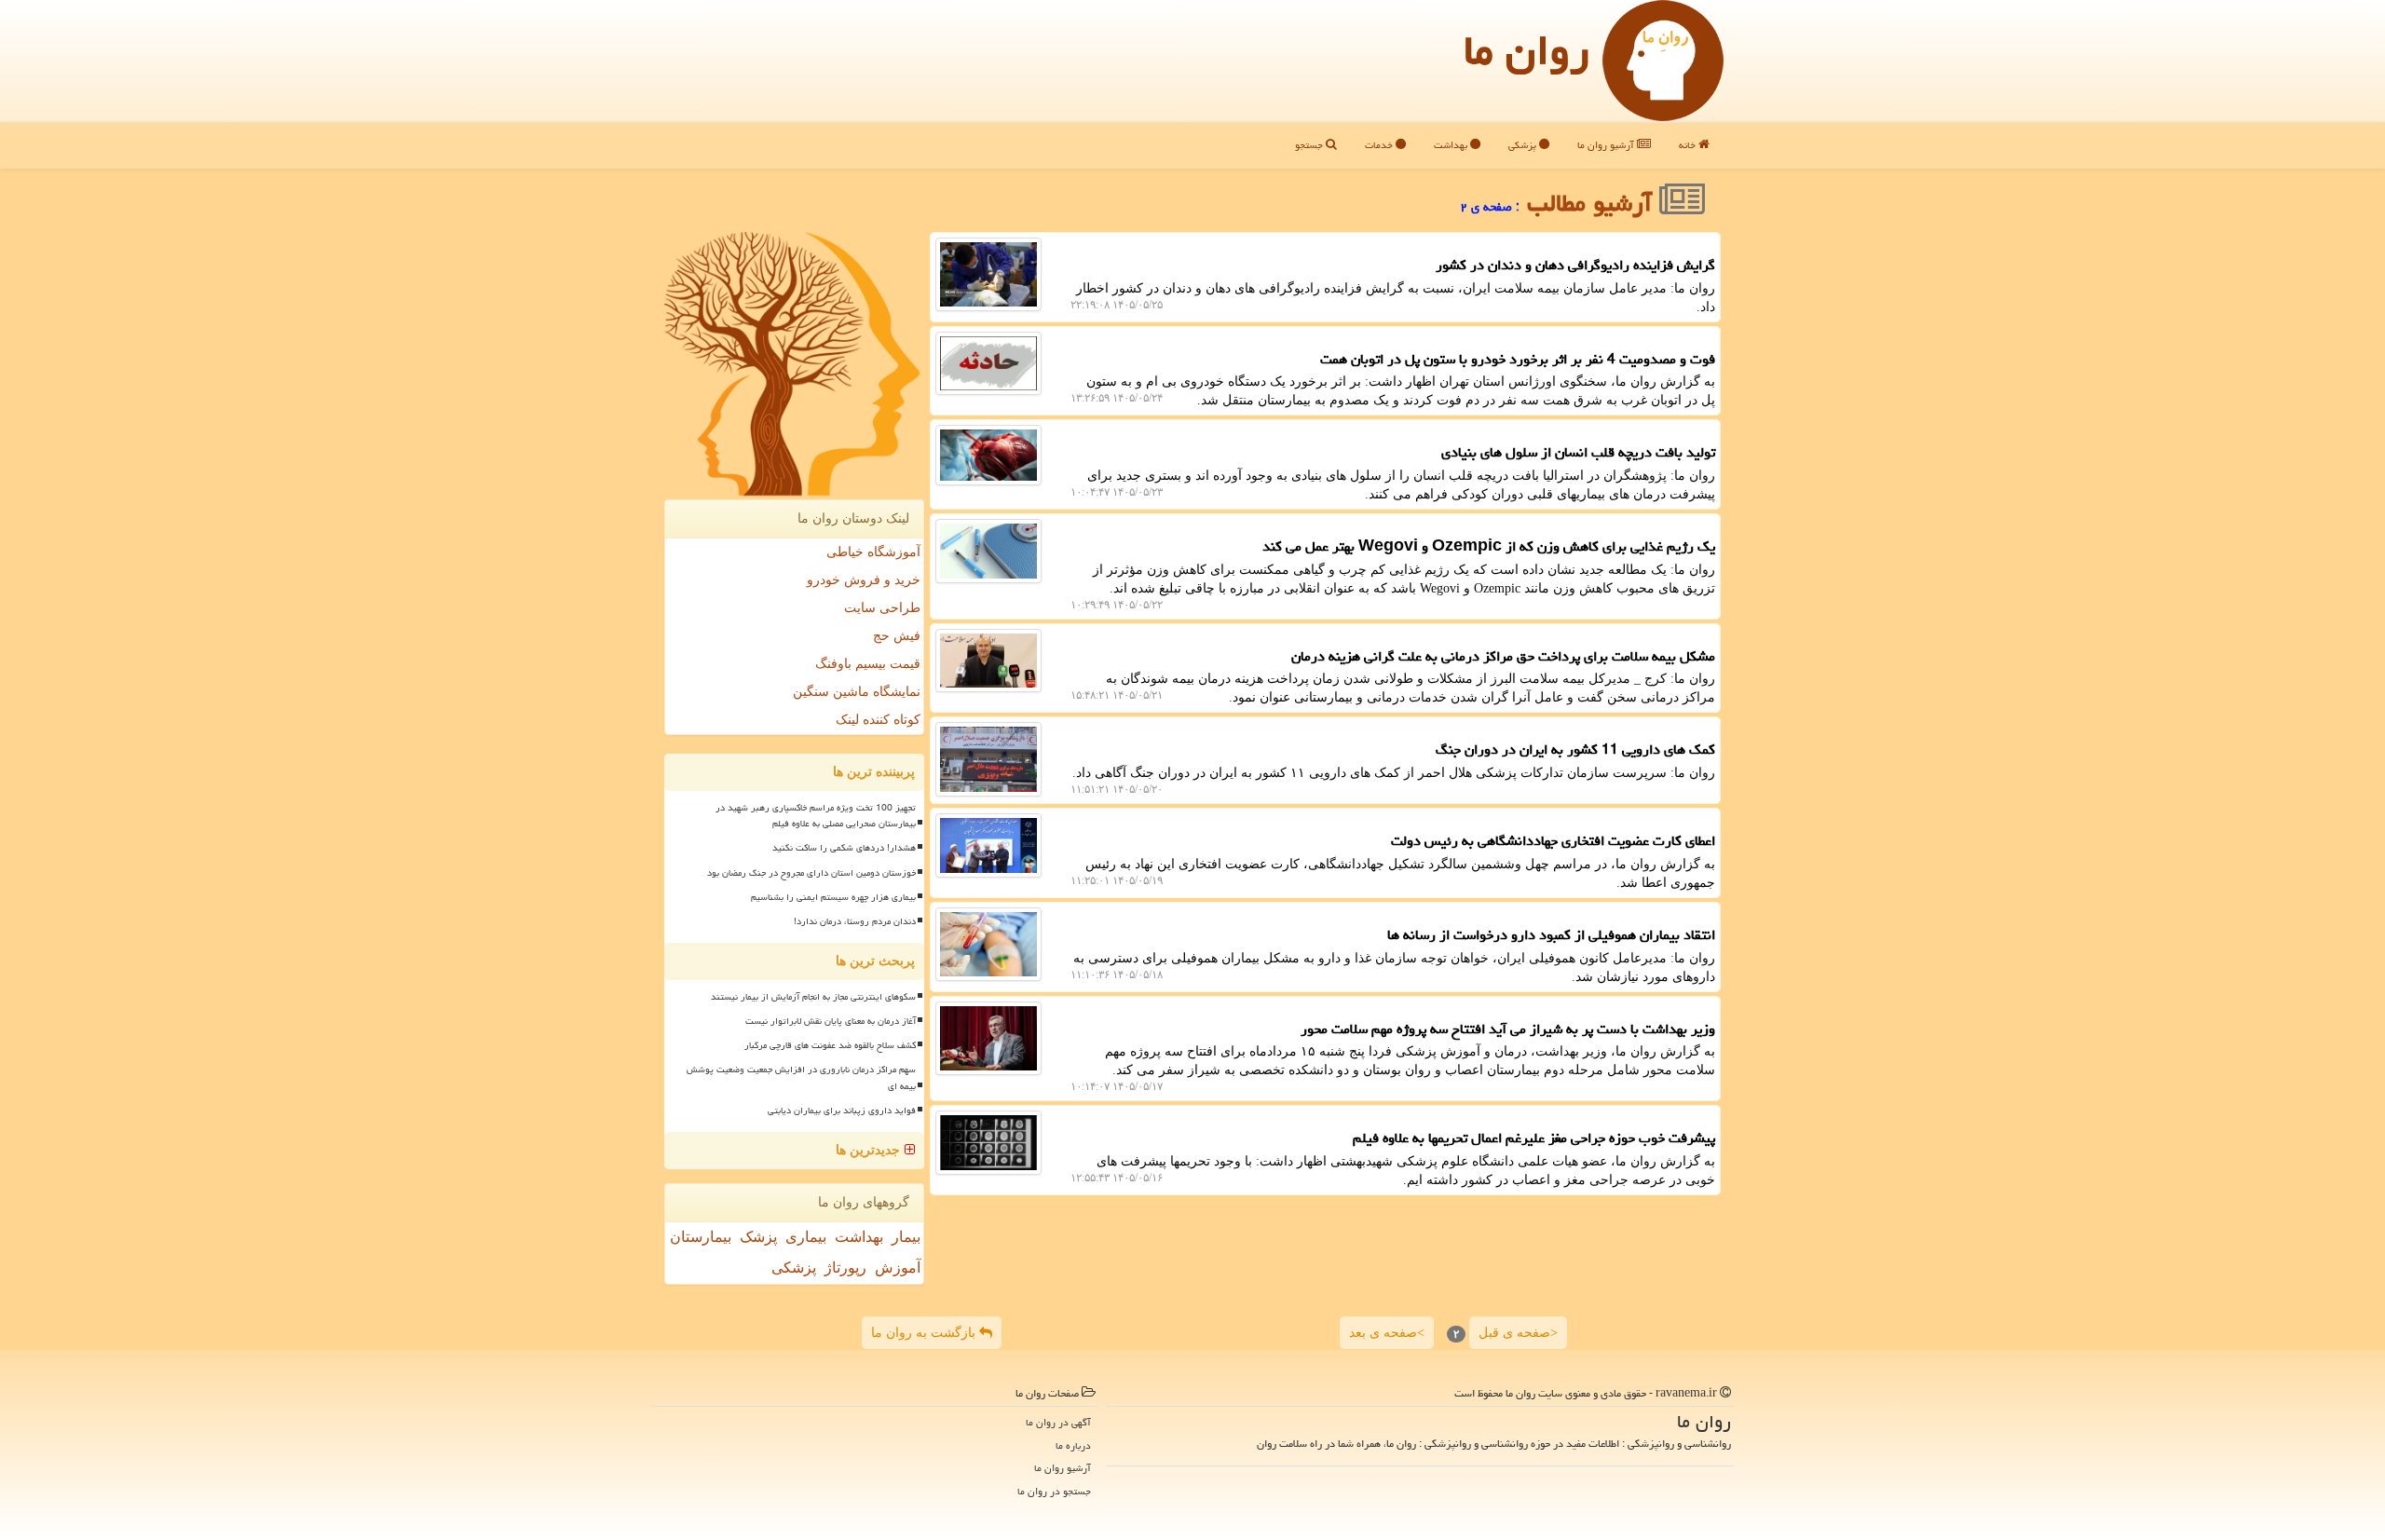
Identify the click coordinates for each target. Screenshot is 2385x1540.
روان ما (1526, 50)
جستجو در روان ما (1054, 1491)
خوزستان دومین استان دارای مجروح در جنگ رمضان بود (811, 873)
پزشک (758, 1237)
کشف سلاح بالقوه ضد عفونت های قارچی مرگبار (830, 1045)
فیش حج (897, 636)
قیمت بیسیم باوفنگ (868, 664)
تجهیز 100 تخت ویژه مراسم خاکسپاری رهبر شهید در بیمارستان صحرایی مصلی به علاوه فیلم (816, 816)
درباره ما (1073, 1445)
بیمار (906, 1237)
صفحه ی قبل (1518, 1333)
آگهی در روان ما (1058, 1422)
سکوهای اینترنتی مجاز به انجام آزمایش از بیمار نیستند (813, 997)
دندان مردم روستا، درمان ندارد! (855, 921)
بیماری (806, 1237)
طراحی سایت (882, 608)
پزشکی (1524, 145)
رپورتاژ (845, 1267)
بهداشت (1452, 145)
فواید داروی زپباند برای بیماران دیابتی (842, 1111)
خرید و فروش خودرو (864, 580)
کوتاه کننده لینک (878, 720)
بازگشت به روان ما (925, 1333)
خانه (1689, 145)
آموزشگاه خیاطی (873, 552)
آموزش (898, 1267)
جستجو (1310, 145)
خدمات (1380, 145)
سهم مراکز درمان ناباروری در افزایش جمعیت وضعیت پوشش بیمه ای (801, 1077)
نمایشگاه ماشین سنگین (857, 692)
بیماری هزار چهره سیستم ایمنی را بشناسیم (833, 897)
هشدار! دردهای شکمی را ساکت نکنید (844, 848)
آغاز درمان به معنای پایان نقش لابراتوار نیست (831, 1021)
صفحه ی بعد (1387, 1333)
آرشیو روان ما (1607, 145)
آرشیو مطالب (1593, 203)
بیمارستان (701, 1237)
